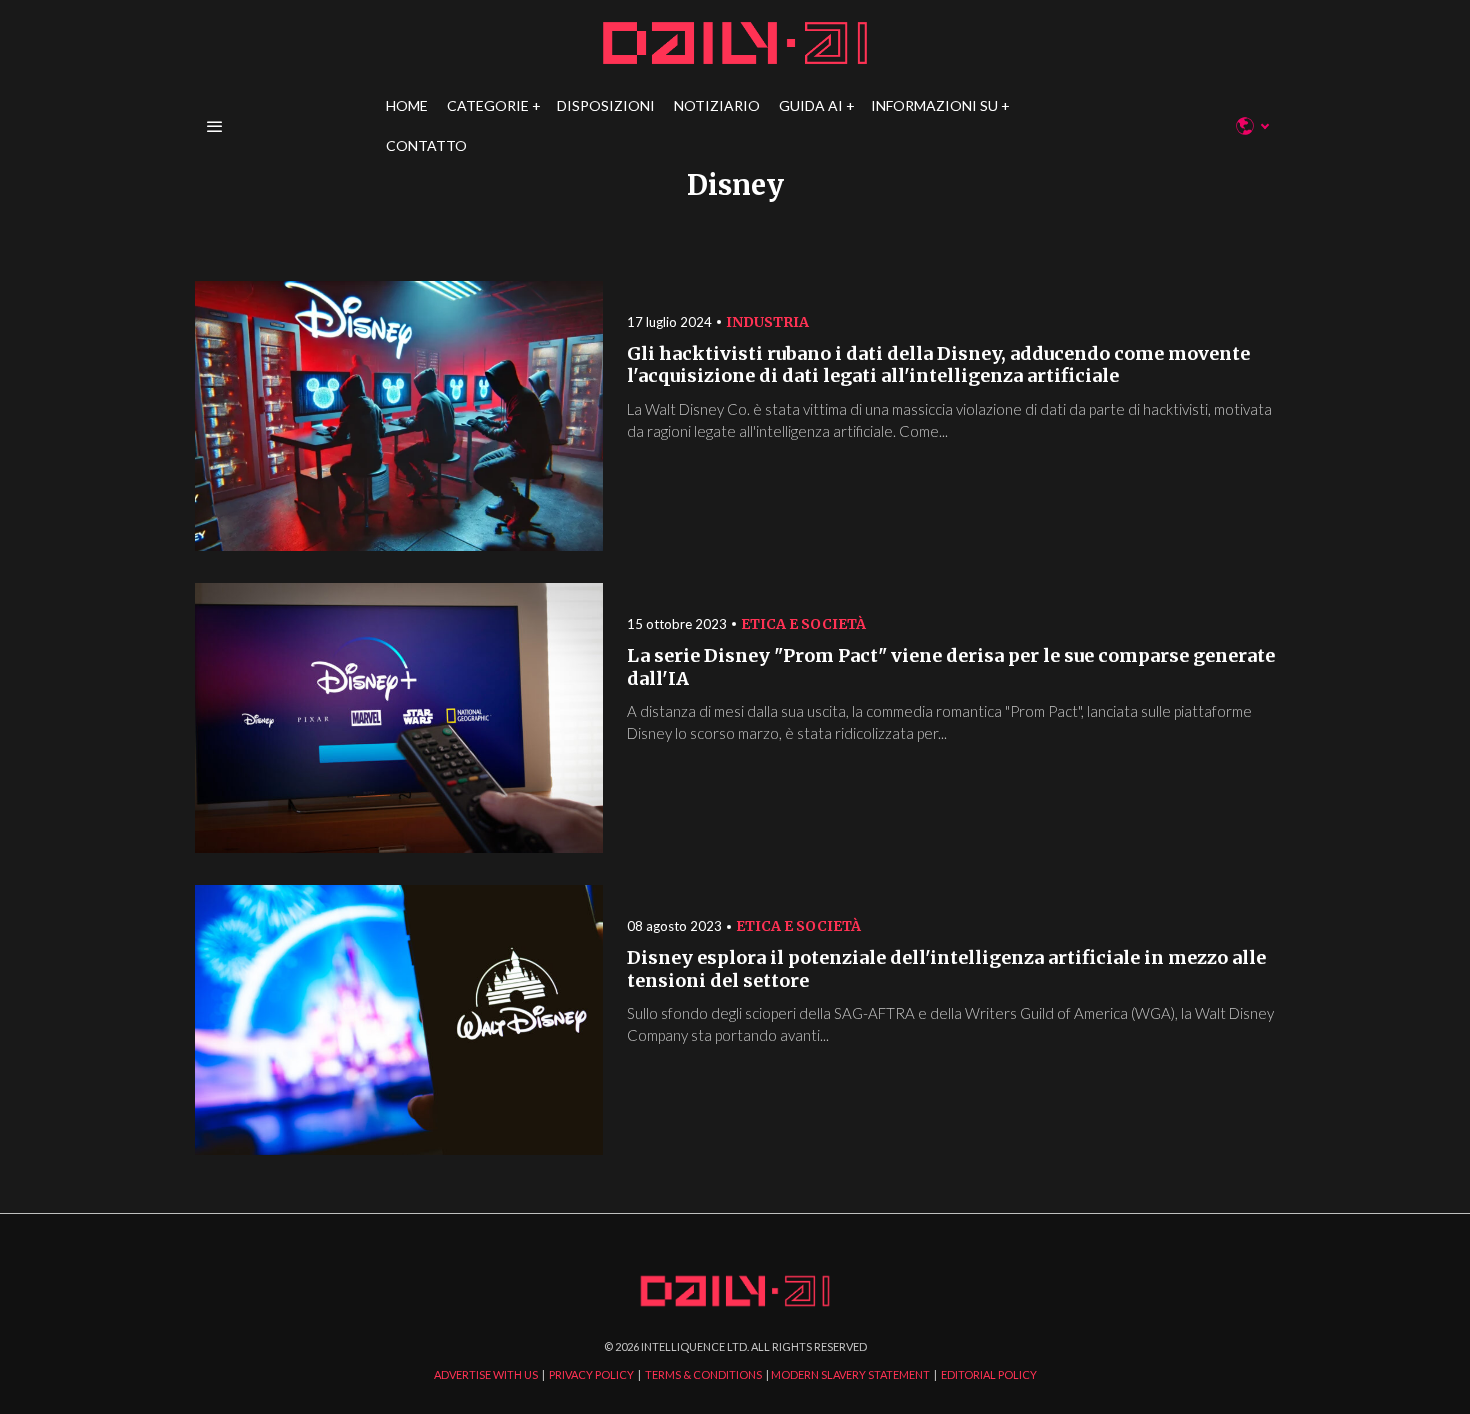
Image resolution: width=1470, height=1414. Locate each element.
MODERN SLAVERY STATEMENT (850, 1374)
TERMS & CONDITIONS (703, 1374)
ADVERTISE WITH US (486, 1374)
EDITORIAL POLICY (989, 1374)
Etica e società (803, 624)
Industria (767, 322)
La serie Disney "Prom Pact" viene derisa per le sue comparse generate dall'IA (951, 667)
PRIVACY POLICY (591, 1374)
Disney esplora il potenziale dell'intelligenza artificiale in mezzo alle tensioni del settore (946, 969)
